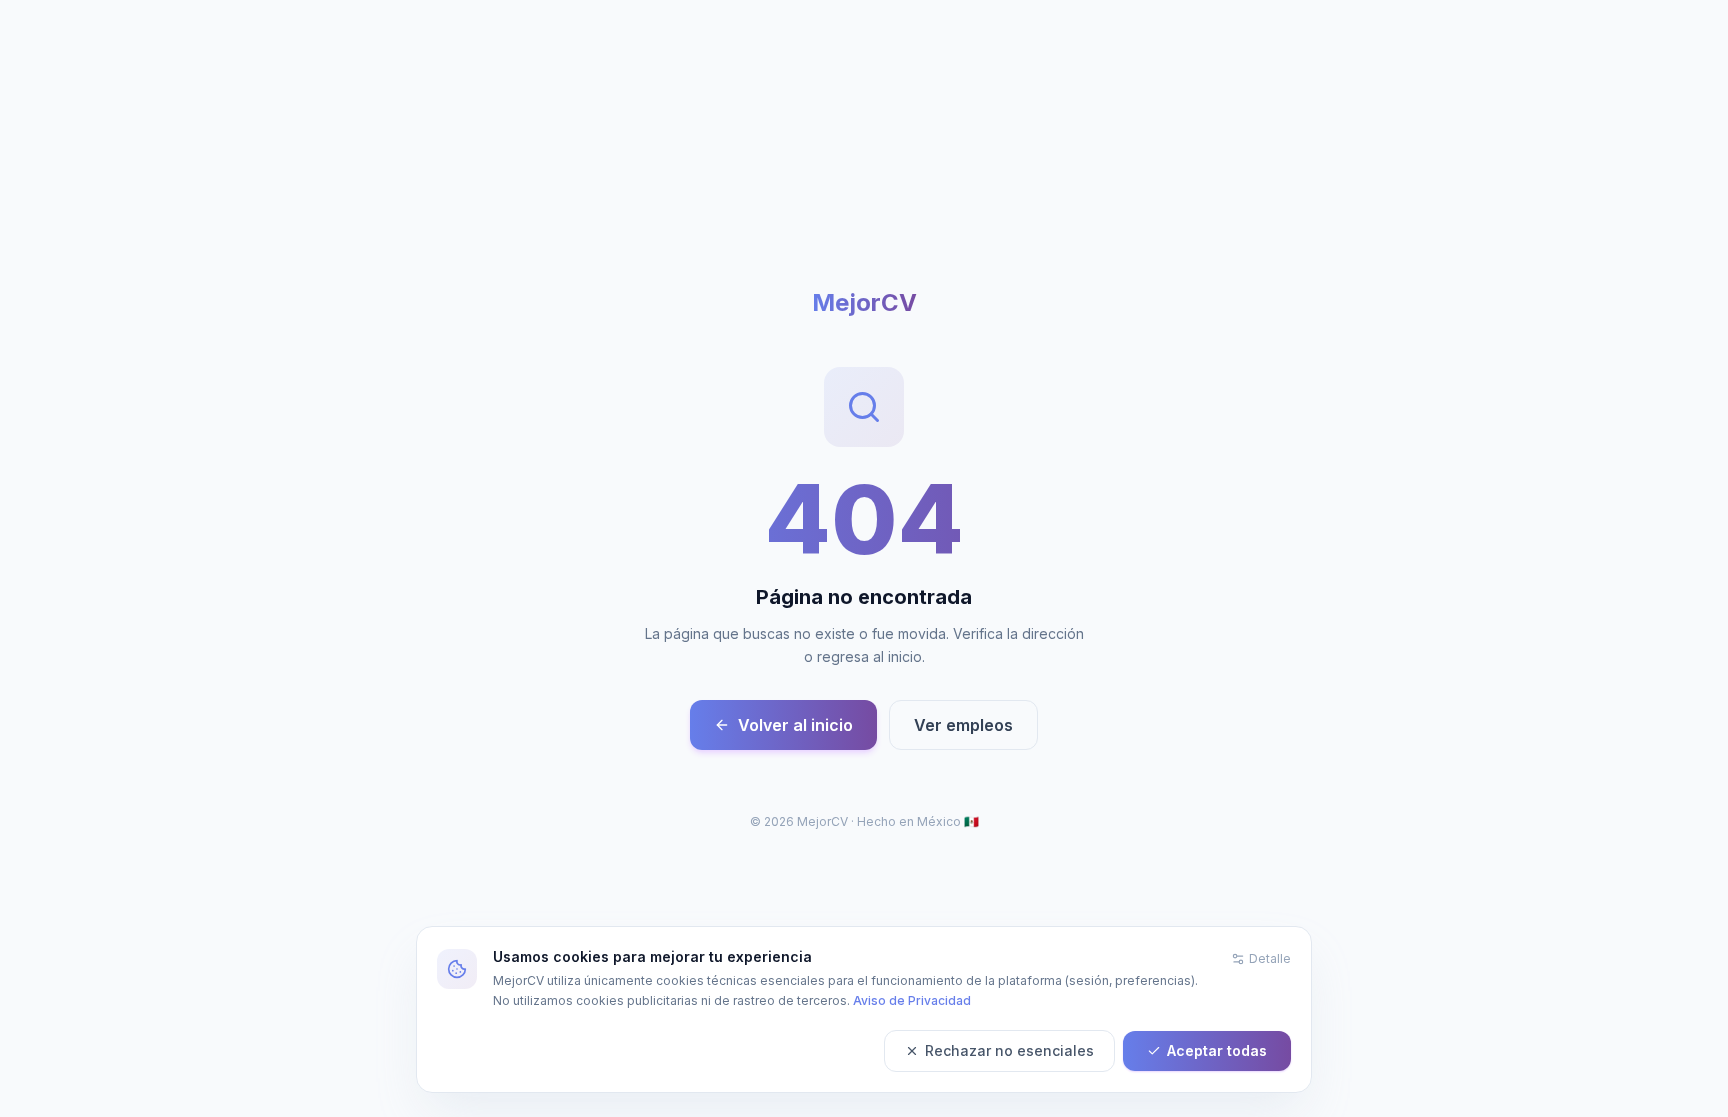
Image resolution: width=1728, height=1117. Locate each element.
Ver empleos (963, 725)
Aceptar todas (1217, 1050)
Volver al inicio (795, 725)
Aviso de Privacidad (912, 1000)
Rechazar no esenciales (1009, 1050)
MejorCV (864, 302)
